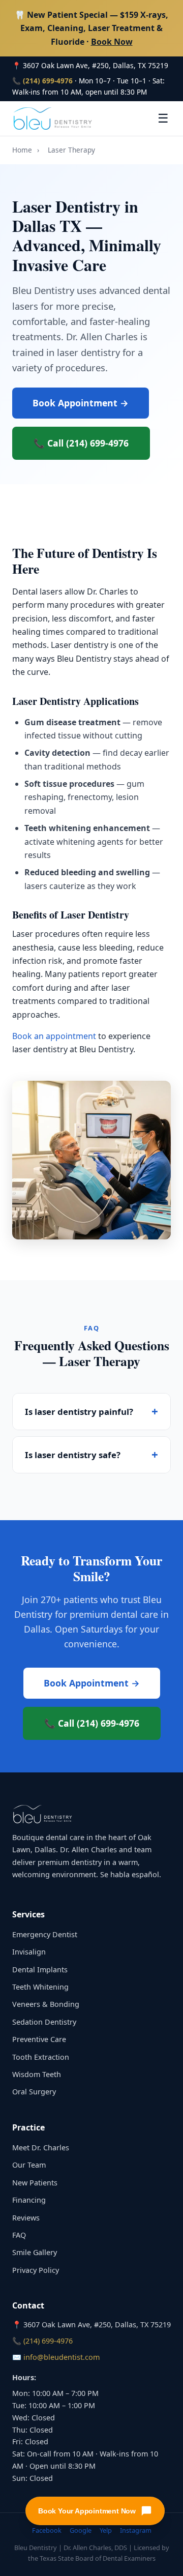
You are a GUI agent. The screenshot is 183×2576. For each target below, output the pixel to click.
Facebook (47, 2530)
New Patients (35, 2183)
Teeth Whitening (40, 1987)
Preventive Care (39, 2039)
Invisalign (29, 1952)
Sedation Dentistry (44, 2022)
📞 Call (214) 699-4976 (81, 443)
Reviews (26, 2218)
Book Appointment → (81, 403)
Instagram (136, 2530)
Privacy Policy (36, 2270)
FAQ (19, 2235)
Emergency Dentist (45, 1934)
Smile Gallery (35, 2252)
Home (22, 150)
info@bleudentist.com (62, 2357)
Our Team (29, 2165)
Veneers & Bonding (46, 2004)
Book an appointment (54, 1036)
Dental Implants (40, 1970)
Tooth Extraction (41, 2057)
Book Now (112, 42)
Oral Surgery (34, 2092)
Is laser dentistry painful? (79, 1412)
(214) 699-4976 (48, 81)
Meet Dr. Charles (41, 2148)
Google (81, 2530)
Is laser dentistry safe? (73, 1455)
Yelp (106, 2530)
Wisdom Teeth (37, 2074)
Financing (29, 2200)
